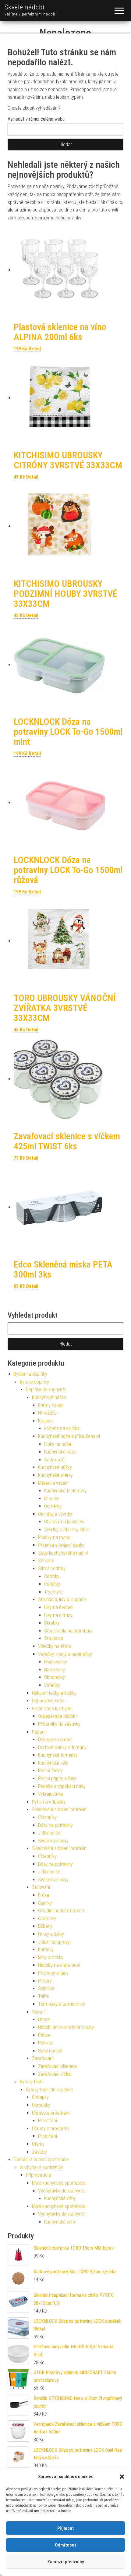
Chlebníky (47, 1817)
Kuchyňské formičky (58, 1755)
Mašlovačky (56, 1662)
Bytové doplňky (34, 1382)
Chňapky (40, 2097)
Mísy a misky (51, 1957)
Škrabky (52, 1623)
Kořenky (46, 1950)
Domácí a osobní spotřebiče (41, 2160)
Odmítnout (65, 2545)
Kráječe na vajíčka (62, 1428)
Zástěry (39, 2152)
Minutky (52, 1499)
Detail (35, 349)
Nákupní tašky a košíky (54, 1693)
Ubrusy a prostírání (51, 2113)
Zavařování (43, 2058)
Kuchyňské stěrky (55, 1475)
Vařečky (52, 1685)
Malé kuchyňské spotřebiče (59, 2183)
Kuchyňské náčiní (49, 1397)
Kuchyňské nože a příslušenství (69, 1436)
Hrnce (44, 2019)
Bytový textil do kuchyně (50, 2090)
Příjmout (66, 2528)
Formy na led (51, 1405)
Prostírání (48, 2121)
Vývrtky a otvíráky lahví (66, 1530)
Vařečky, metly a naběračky (65, 1654)
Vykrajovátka (51, 1794)
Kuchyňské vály (53, 1763)
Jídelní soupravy (54, 1942)
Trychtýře (53, 1592)
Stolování (41, 1887)
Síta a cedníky (52, 1568)
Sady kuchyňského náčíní (63, 1553)
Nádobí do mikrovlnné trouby (66, 2027)
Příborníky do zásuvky (59, 1724)
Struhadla (54, 1638)
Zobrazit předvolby (65, 2562)
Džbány (45, 1926)
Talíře (43, 1996)
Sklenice (46, 1988)
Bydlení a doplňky (30, 1374)
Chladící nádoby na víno (61, 1911)
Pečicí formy (50, 1771)
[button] (122, 2477)
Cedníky (52, 1576)
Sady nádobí (50, 2051)
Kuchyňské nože (60, 1452)
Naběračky (55, 1670)
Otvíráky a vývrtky (55, 1514)
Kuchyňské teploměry (65, 1491)
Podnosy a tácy (53, 1973)
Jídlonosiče (49, 1833)
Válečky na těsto (55, 1646)
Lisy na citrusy (58, 1615)
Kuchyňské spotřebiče (42, 2167)
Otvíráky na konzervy (64, 1522)
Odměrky (53, 1506)
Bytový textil (32, 2082)
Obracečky (55, 1677)
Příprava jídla (38, 2175)
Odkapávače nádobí (57, 1716)
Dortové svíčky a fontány (62, 1747)
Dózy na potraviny (55, 1825)
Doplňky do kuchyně (45, 1389)
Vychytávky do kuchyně (61, 2191)
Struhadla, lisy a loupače (62, 1599)
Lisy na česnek (59, 1607)
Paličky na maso (54, 1537)
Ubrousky (41, 2105)
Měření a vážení (53, 1483)
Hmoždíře (47, 1413)
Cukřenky (47, 1919)
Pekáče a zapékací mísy (62, 1786)
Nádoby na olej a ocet (59, 1965)
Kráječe (45, 1421)
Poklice (45, 2043)
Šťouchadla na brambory (68, 1631)
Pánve (44, 2035)
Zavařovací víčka (54, 2074)
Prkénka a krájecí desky (61, 1545)
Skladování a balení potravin (59, 1809)
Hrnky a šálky (51, 1934)
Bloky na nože (58, 1444)
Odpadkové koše (48, 1701)
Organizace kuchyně (52, 1709)
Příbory (45, 1981)
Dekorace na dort (55, 1740)
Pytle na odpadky (49, 1802)
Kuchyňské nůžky (55, 1467)
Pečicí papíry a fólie (57, 1778)
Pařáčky (52, 1584)
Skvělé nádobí (25, 7)
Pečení (39, 1732)
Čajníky (45, 1903)
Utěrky (38, 2144)
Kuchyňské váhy (60, 2198)
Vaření (38, 2012)
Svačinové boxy (53, 1841)
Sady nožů (54, 1460)
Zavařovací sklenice (57, 2066)
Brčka (44, 1895)
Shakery (46, 1561)
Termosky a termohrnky (62, 2004)
